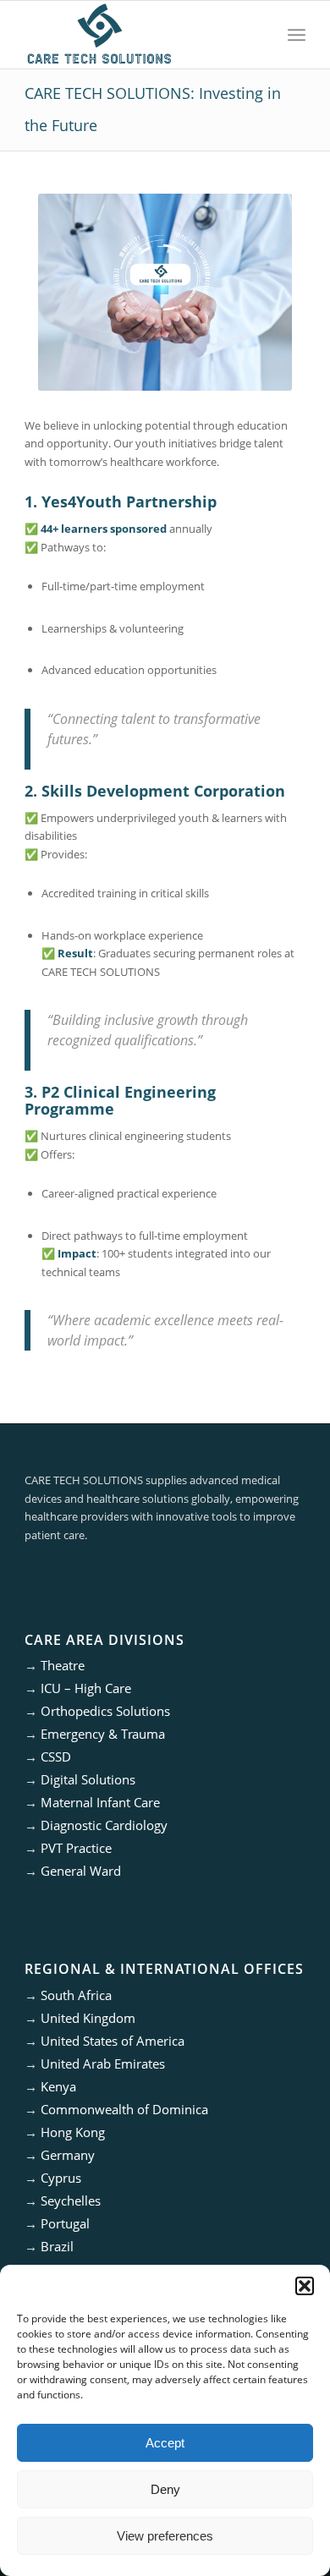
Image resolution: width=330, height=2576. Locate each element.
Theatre (63, 1665)
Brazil (57, 2246)
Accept (165, 2443)
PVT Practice (76, 1848)
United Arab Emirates (103, 2064)
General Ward (81, 1871)
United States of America (113, 2041)
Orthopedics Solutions (105, 1711)
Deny (165, 2489)
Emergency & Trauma (103, 1734)
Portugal (65, 2223)
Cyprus (61, 2178)
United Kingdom (88, 2018)
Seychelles (71, 2201)
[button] (305, 2286)
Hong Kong (73, 2132)
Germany (68, 2155)
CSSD (56, 1757)
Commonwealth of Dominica (124, 2109)
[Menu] (297, 35)
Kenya (58, 2086)
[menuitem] (297, 35)
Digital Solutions (88, 1779)
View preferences (165, 2536)
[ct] (137, 35)
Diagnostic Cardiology (104, 1825)
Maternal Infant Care (100, 1802)
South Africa (76, 1995)
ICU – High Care (86, 1688)
